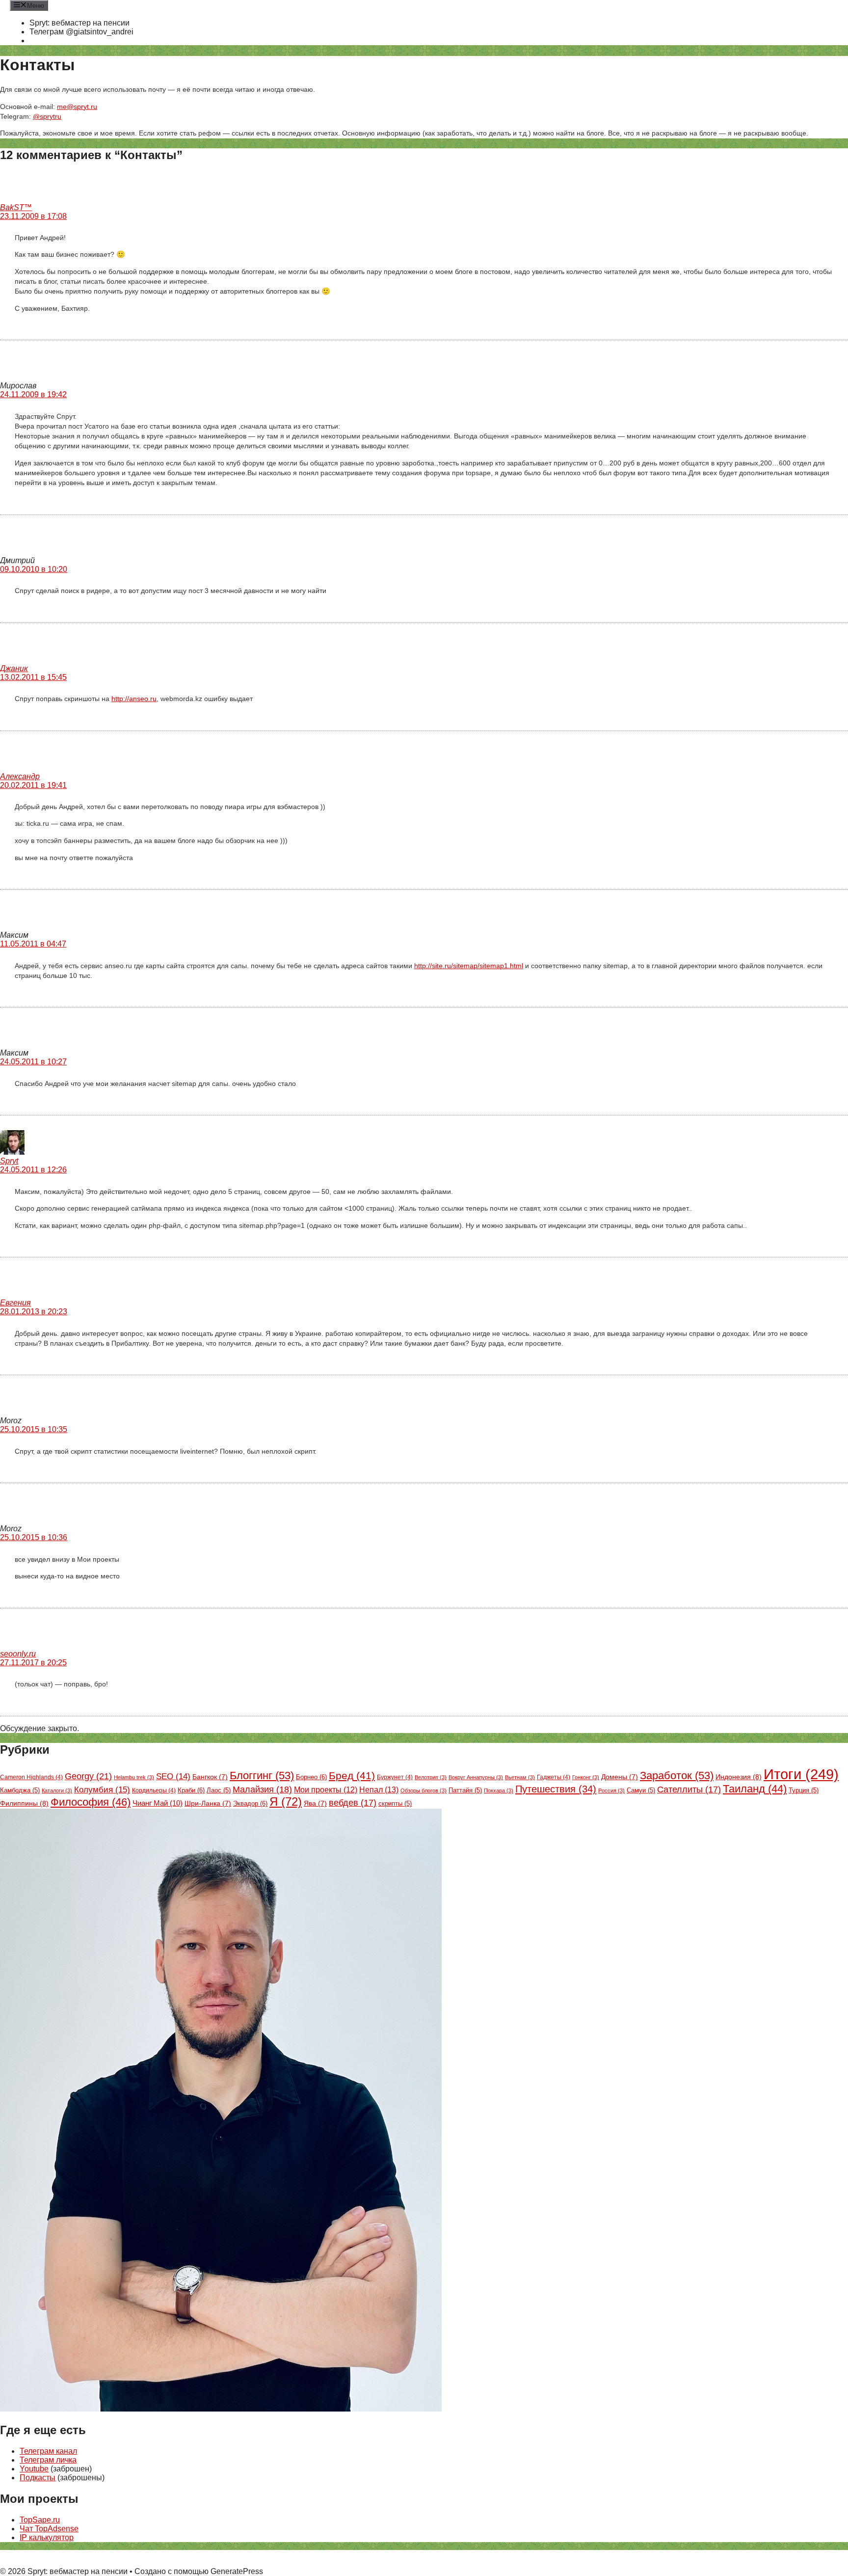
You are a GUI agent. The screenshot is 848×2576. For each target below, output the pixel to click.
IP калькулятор (47, 2537)
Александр (20, 776)
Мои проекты (326, 1790)
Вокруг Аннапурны (476, 1777)
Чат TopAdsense (49, 2529)
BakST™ (16, 207)
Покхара (499, 1790)
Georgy (88, 1776)
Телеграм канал (48, 2451)
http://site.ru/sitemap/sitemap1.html (469, 966)
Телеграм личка (48, 2460)
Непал (379, 1790)
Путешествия (556, 1789)
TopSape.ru (40, 2520)
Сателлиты (689, 1790)
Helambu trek (134, 1777)
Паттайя (465, 1790)
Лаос (219, 1790)
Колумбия (102, 1790)
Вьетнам (520, 1777)
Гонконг (586, 1777)
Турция (804, 1790)
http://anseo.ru (134, 699)
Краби (191, 1790)
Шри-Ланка (208, 1803)
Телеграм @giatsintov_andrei (81, 32)
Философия (91, 1802)
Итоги (801, 1774)
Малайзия (262, 1790)
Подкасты (38, 2478)
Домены (620, 1777)
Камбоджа (20, 1790)
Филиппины (24, 1803)
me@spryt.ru (77, 107)
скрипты (395, 1804)
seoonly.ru (18, 1654)
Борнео (311, 1777)
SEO (173, 1776)
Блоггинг (262, 1776)
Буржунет (395, 1777)
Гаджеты (554, 1777)
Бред (352, 1776)
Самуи (641, 1790)
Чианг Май (158, 1803)
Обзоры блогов (424, 1790)
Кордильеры (154, 1790)
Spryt (9, 1161)
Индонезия (739, 1777)
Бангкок (210, 1777)
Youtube (34, 2469)
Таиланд (755, 1789)
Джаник (14, 668)
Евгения (15, 1303)
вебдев (353, 1803)
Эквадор (250, 1803)
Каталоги (57, 1790)
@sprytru (47, 116)
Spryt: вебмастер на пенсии (79, 23)
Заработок (677, 1776)
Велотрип (431, 1777)
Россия (611, 1790)
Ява (315, 1803)
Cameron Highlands (31, 1777)
